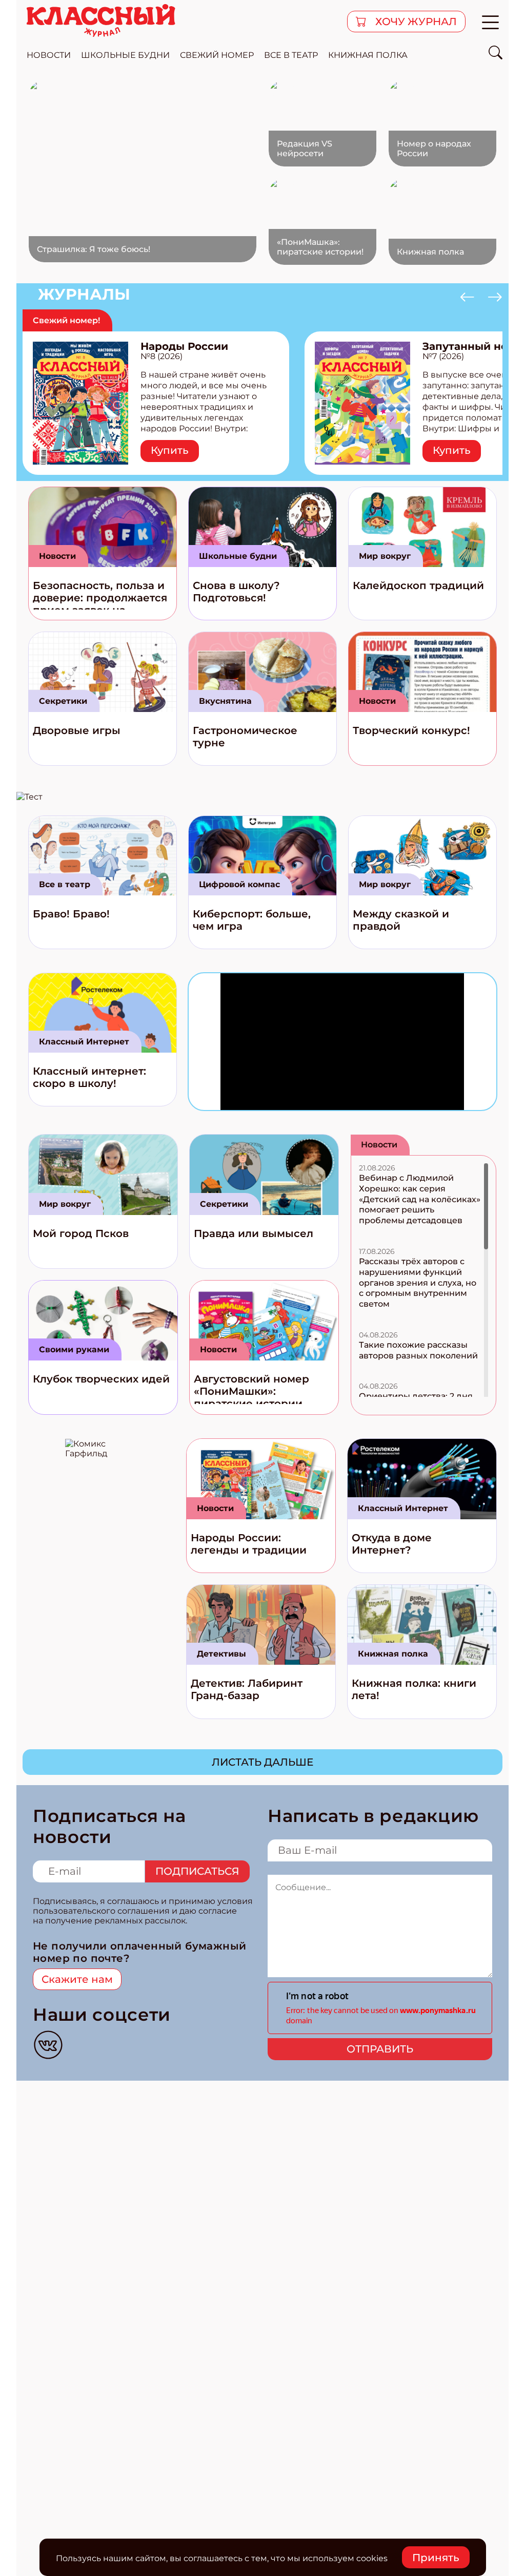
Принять (436, 2558)
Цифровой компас (239, 884)
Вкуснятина (225, 701)
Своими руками (74, 1349)
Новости (57, 556)
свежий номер (217, 55)
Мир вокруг (385, 556)
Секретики (63, 701)
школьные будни (125, 55)
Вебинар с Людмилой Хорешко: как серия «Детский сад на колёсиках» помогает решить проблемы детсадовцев (420, 1199)
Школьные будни (238, 556)
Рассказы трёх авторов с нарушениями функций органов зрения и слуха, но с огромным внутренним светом (418, 1283)
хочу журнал (415, 22)
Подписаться (197, 1871)
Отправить (380, 2049)
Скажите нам (77, 1979)
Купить (170, 450)
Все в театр (65, 884)
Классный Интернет (84, 1042)
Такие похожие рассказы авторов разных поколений (418, 1350)
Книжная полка (368, 55)
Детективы (221, 1654)
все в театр (291, 55)
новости (49, 55)
